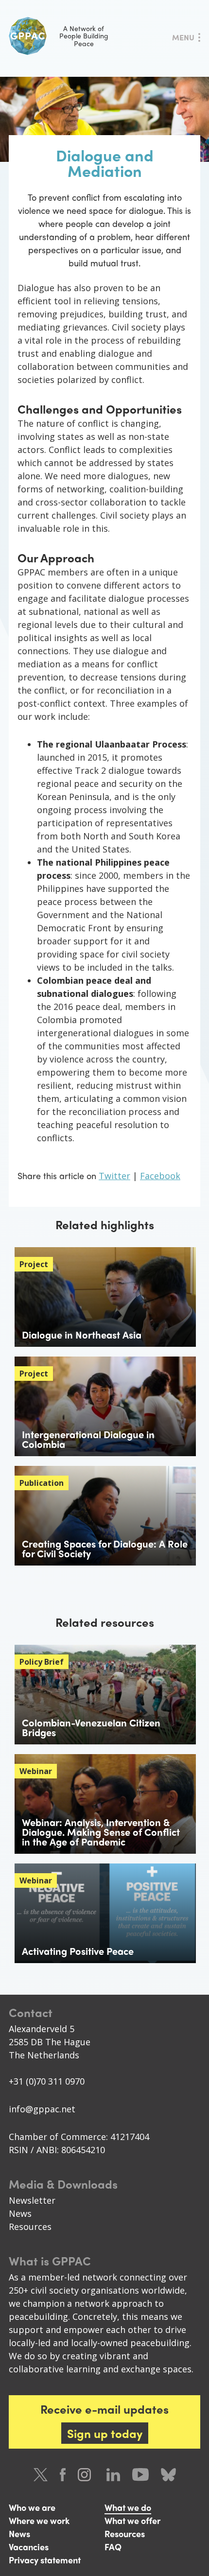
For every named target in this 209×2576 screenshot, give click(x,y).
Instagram (86, 2475)
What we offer (132, 2520)
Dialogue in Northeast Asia (82, 1334)
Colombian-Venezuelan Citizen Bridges (91, 1727)
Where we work (39, 2520)
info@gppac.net (42, 2109)
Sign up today (105, 2433)
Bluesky (168, 2475)
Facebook (160, 1176)
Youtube (140, 2475)
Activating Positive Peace (78, 1951)
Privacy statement (45, 2560)
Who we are (32, 2507)
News (20, 2213)
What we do (128, 2507)
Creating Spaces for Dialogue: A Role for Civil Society (105, 1548)
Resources (30, 2227)
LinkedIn (113, 2475)
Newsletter (32, 2200)
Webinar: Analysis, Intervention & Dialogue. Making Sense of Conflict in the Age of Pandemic (101, 1832)
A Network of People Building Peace (84, 36)
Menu (183, 37)
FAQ (113, 2547)
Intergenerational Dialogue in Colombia (88, 1439)
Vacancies (29, 2547)
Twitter (114, 1176)
